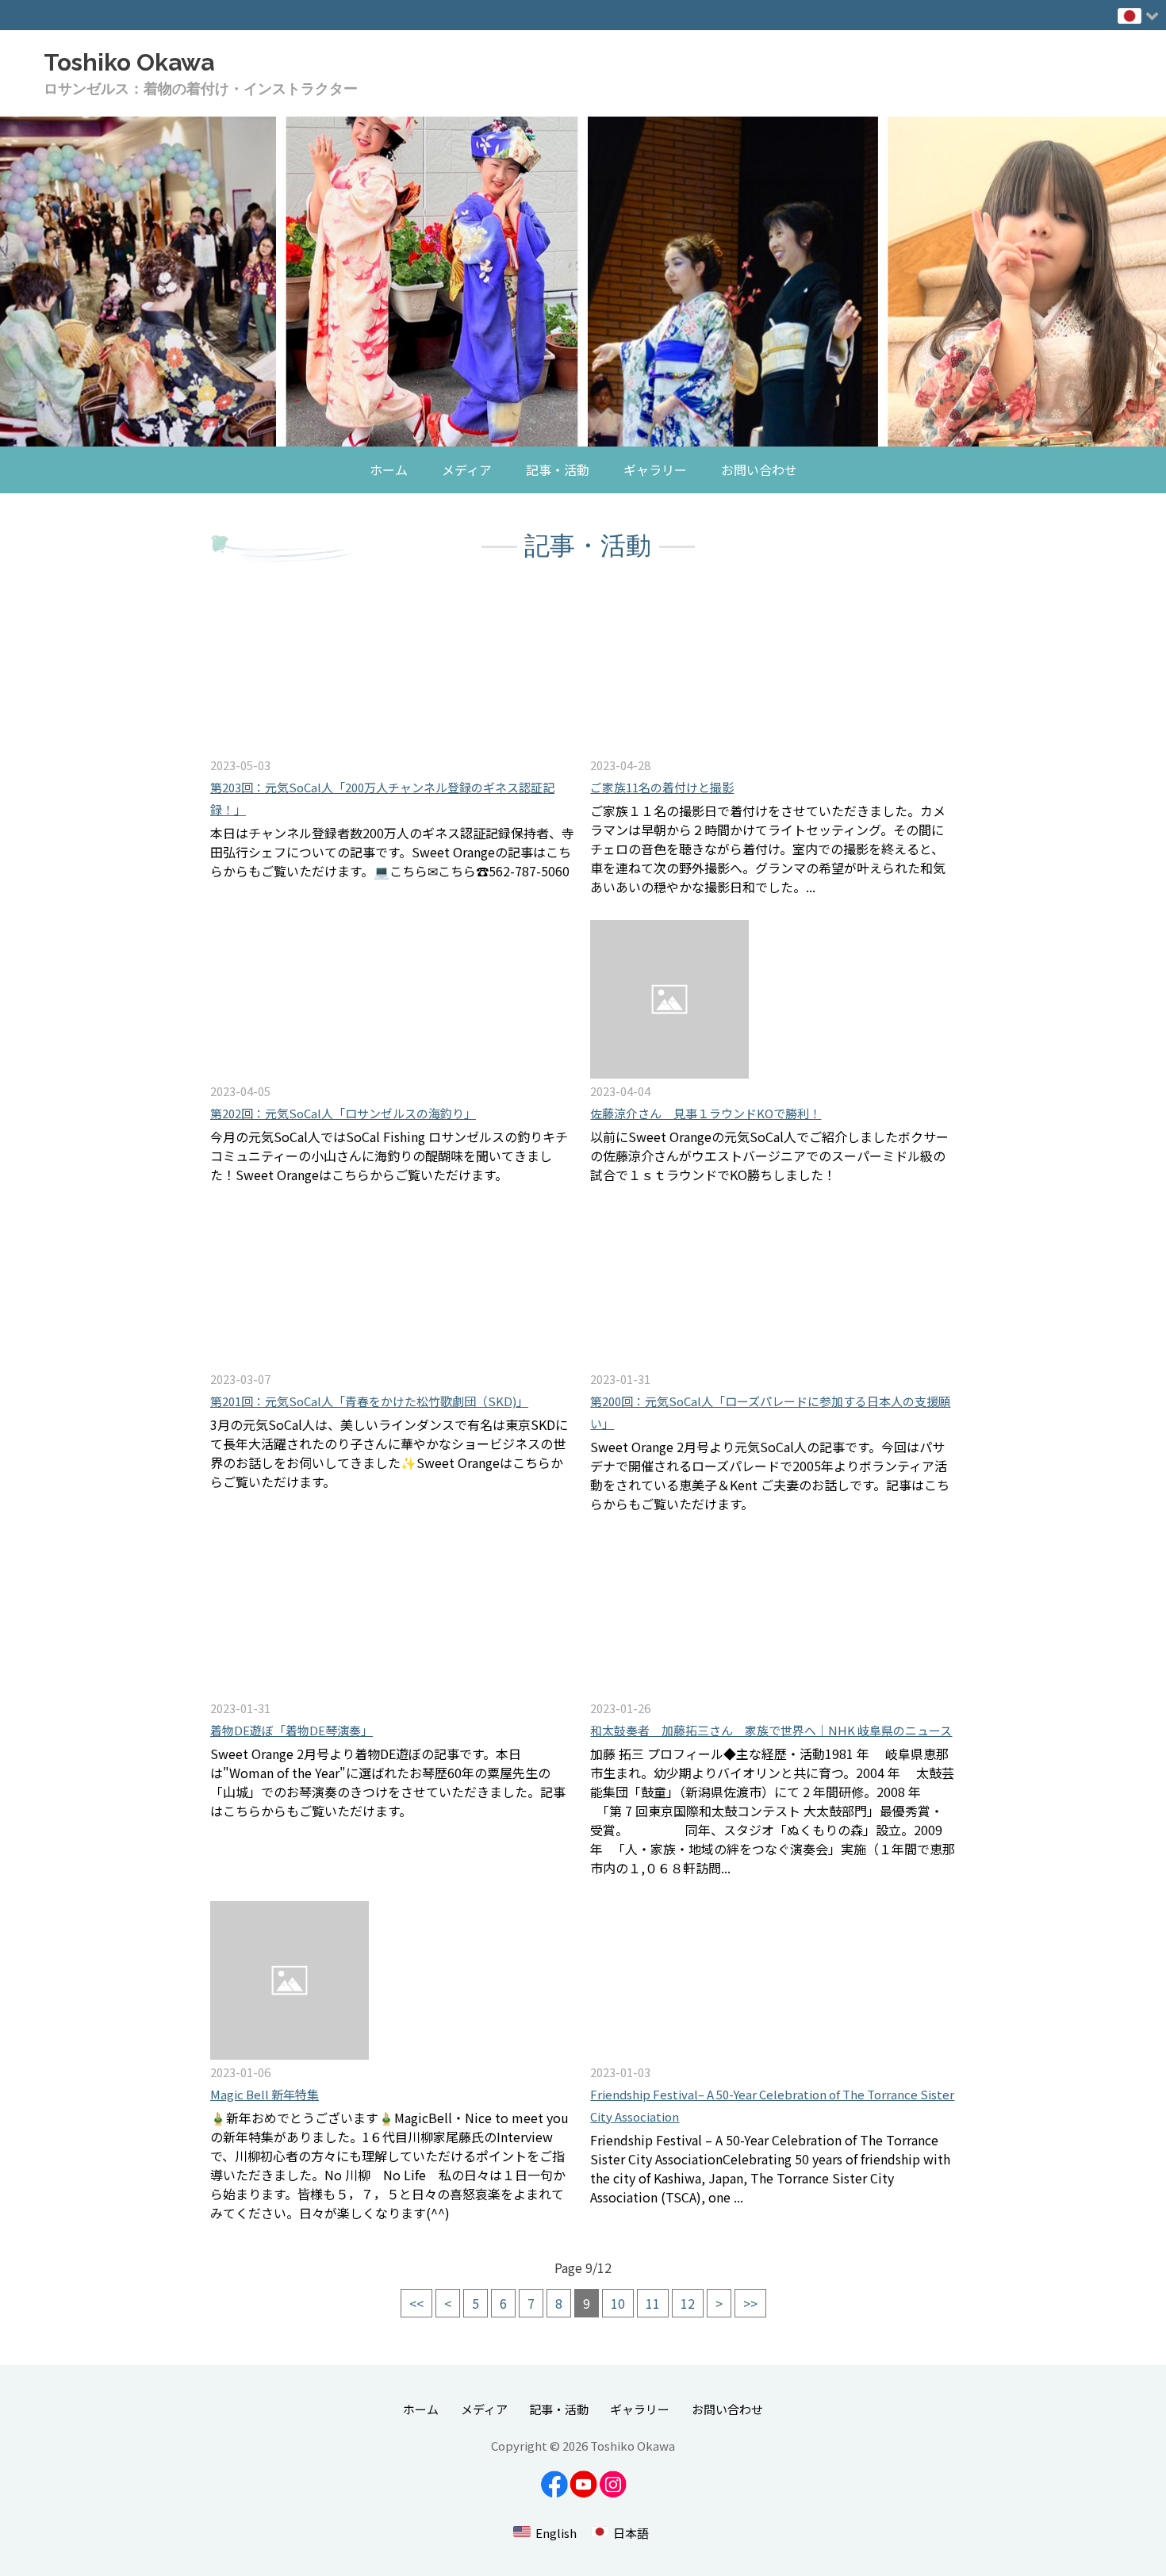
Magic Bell (265, 2094)
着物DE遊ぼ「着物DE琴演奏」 (291, 1730)
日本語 (631, 2533)
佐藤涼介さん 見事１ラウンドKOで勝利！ (706, 1113)
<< (416, 2303)
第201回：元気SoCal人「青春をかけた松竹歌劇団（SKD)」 (369, 1401)
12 (688, 2303)
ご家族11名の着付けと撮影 (662, 787)
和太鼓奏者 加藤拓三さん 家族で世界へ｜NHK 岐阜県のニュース (771, 1730)
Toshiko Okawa (129, 62)
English (556, 2533)
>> (750, 2303)
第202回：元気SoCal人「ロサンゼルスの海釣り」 (343, 1113)
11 (653, 2303)
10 (618, 2303)
